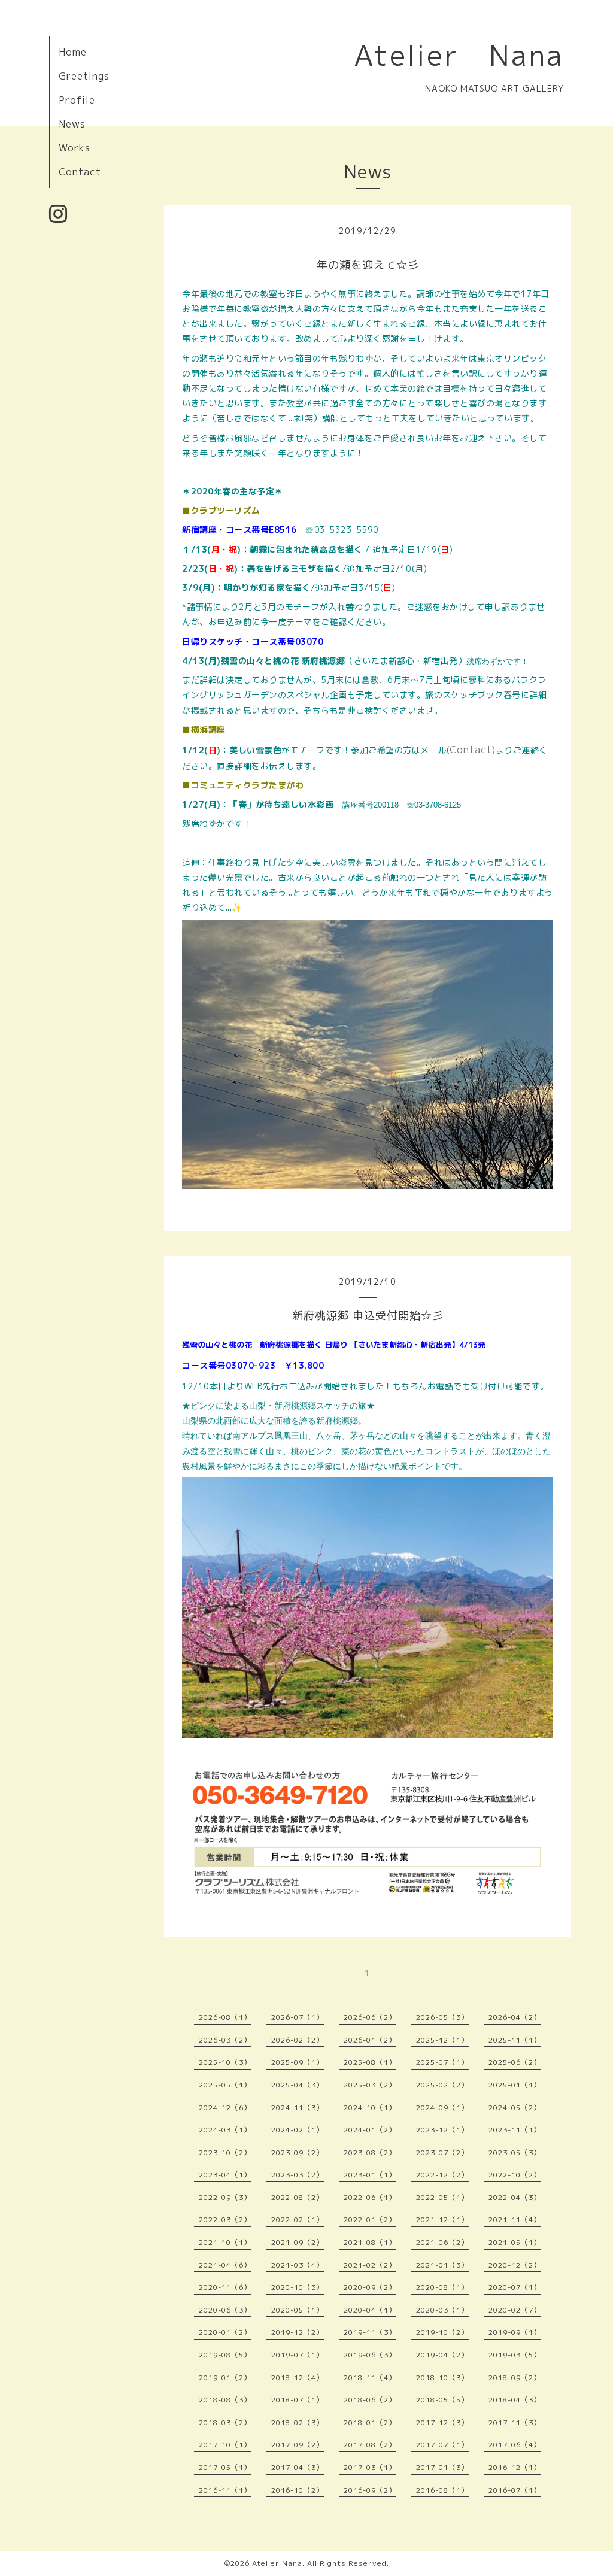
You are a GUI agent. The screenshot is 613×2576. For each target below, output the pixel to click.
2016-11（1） (225, 2490)
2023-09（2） (298, 2152)
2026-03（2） (225, 2040)
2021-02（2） (370, 2265)
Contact (80, 172)
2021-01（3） (442, 2265)
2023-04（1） (225, 2175)
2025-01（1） (515, 2085)
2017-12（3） (442, 2422)
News (72, 124)
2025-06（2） (515, 2062)
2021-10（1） (225, 2242)
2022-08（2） (298, 2197)
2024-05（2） (515, 2108)
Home (73, 52)
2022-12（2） (442, 2175)
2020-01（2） (225, 2332)
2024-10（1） (370, 2108)
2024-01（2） (370, 2130)
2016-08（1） (442, 2490)
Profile (77, 100)
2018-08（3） (225, 2400)
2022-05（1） (442, 2197)
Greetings (84, 76)
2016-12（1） (515, 2467)
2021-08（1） (370, 2242)
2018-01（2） (370, 2422)
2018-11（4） (370, 2378)
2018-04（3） (515, 2400)
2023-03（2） (298, 2175)
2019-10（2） (442, 2332)
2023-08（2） (370, 2152)
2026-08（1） (225, 2017)
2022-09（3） (225, 2197)
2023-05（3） (515, 2152)
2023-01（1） (370, 2175)
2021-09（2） (298, 2242)
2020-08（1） (442, 2287)
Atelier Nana (459, 55)
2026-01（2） (370, 2040)
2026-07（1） (298, 2017)
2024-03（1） (225, 2130)
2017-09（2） (298, 2445)
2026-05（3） (442, 2017)
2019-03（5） (515, 2355)
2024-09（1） (442, 2108)
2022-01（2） (370, 2220)
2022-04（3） (515, 2197)
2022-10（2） (515, 2175)
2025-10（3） (225, 2062)
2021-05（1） (515, 2242)
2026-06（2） (370, 2017)
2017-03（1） (370, 2467)
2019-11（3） (370, 2332)
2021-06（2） (442, 2242)
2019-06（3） (370, 2355)
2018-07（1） (298, 2400)
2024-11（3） (298, 2108)
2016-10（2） (298, 2490)
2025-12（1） (442, 2040)
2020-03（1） (442, 2310)
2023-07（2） (442, 2152)
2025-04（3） (298, 2085)
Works (75, 148)
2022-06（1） (370, 2197)
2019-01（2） (225, 2378)
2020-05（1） (298, 2310)
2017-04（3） (298, 2467)
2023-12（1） (442, 2130)
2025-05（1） (225, 2085)
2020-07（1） (515, 2287)
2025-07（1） (442, 2062)
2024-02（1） (298, 2130)
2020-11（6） (225, 2287)
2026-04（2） (515, 2017)
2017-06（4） (515, 2445)
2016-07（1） (515, 2490)
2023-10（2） (225, 2152)
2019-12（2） (298, 2332)
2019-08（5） (225, 2355)
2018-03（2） (225, 2422)
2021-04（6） (225, 2265)
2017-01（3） (442, 2467)
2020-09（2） (370, 2287)
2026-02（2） (298, 2040)
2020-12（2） (515, 2265)
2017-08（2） (370, 2445)
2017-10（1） (225, 2445)
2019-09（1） (515, 2332)
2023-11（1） (515, 2130)
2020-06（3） (225, 2310)
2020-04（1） (370, 2310)
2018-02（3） (298, 2422)
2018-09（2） (515, 2378)
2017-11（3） (515, 2422)
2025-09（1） (298, 2062)
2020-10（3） (298, 2287)
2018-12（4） (298, 2378)
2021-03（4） (298, 2265)
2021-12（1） (442, 2220)
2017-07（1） (442, 2445)
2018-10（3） (442, 2378)
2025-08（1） (370, 2062)
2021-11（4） (515, 2220)
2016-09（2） (370, 2490)
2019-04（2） (442, 2355)
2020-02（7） (515, 2310)
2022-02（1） (298, 2220)
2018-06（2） (370, 2400)
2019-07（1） (298, 2355)
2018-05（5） (442, 2400)
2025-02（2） (442, 2085)
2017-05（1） (225, 2467)
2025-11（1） (515, 2040)
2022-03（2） (225, 2220)
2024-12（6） (225, 2108)
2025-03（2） (370, 2085)
